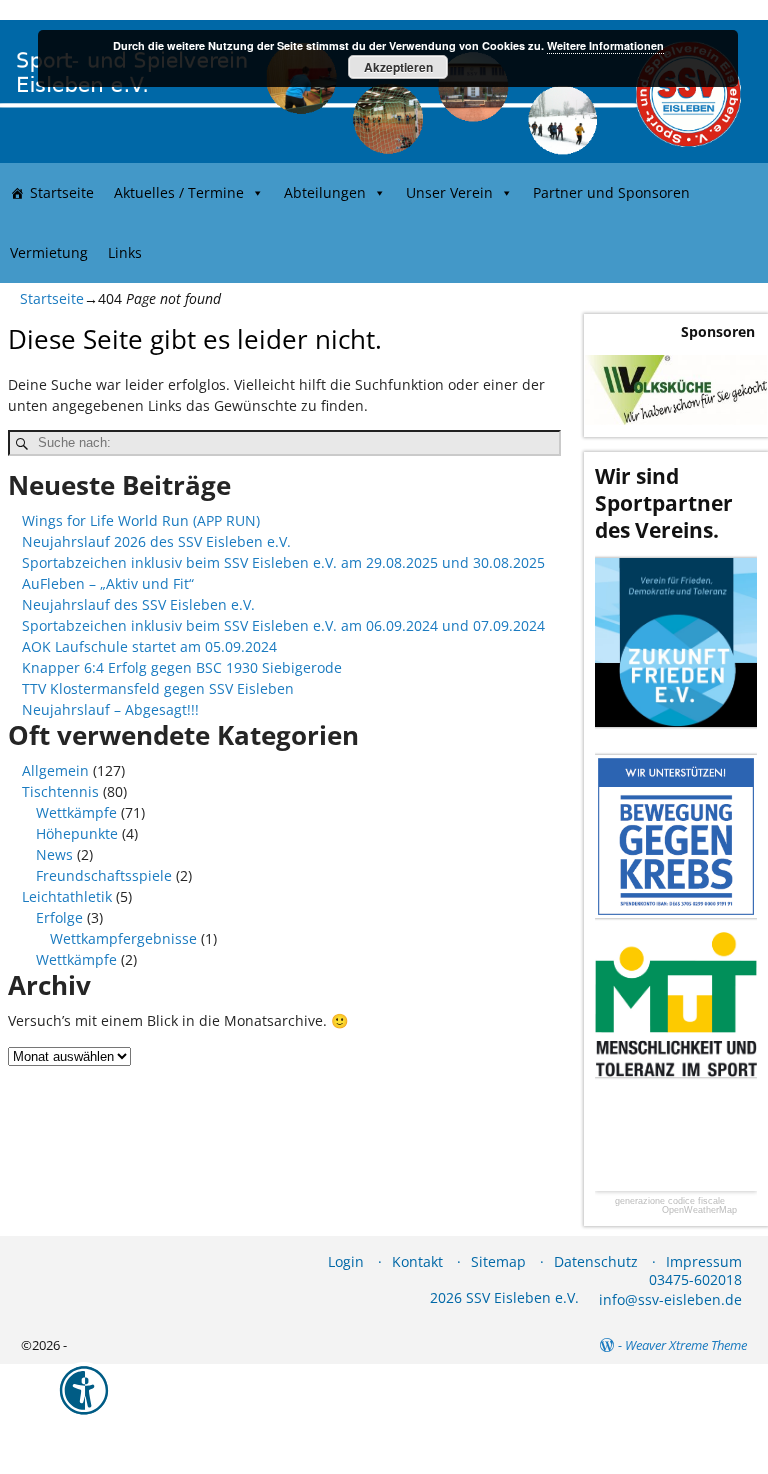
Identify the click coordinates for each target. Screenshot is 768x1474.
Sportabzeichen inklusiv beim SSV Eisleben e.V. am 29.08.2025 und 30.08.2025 (283, 562)
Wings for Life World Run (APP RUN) (141, 520)
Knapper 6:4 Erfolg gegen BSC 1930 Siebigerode (182, 667)
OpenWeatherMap (699, 1210)
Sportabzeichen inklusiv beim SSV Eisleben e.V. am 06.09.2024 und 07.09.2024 (283, 625)
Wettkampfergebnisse (123, 938)
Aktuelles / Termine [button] (179, 192)
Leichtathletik (67, 896)
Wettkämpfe (76, 812)
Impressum (704, 1261)
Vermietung (49, 252)
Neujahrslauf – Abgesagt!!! (110, 709)
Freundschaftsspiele (104, 875)
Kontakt (417, 1261)
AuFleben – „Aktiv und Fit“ (108, 583)
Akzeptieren (398, 67)
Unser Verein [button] (449, 192)
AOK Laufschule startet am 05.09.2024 (149, 646)
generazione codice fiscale (670, 1201)
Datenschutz (596, 1261)
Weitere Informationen (605, 45)
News (54, 854)
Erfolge (59, 917)
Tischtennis (60, 791)
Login (346, 1261)
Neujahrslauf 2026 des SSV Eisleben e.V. (156, 541)
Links (125, 252)
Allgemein (55, 770)
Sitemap (498, 1261)
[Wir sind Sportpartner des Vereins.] (676, 643)
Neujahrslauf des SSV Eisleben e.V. (138, 604)
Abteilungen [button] (325, 192)
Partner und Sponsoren (611, 192)
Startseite (62, 192)
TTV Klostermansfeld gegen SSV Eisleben (158, 688)
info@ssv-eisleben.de (670, 1299)
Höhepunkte (77, 833)
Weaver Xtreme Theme (686, 1345)
